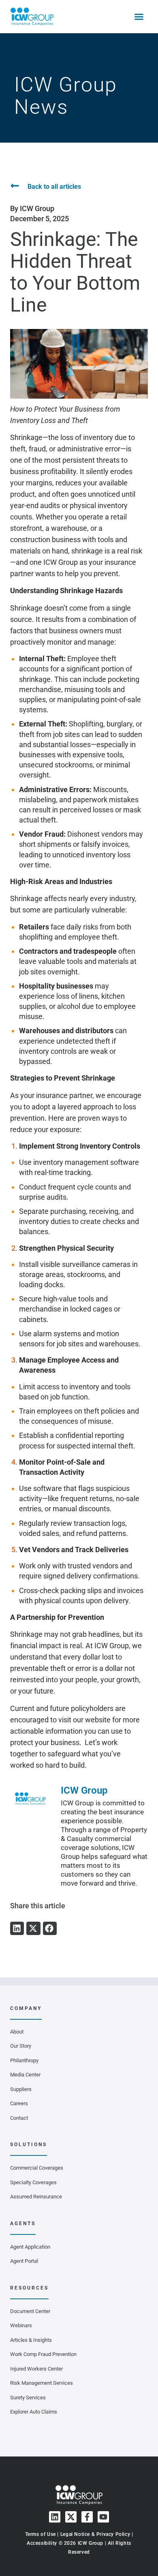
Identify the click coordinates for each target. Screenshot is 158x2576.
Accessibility (42, 2543)
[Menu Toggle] (139, 17)
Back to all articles (54, 187)
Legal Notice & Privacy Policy (95, 2534)
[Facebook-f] (87, 2517)
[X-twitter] (71, 2517)
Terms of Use (41, 2534)
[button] (17, 1929)
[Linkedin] (55, 2517)
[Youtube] (103, 2517)
